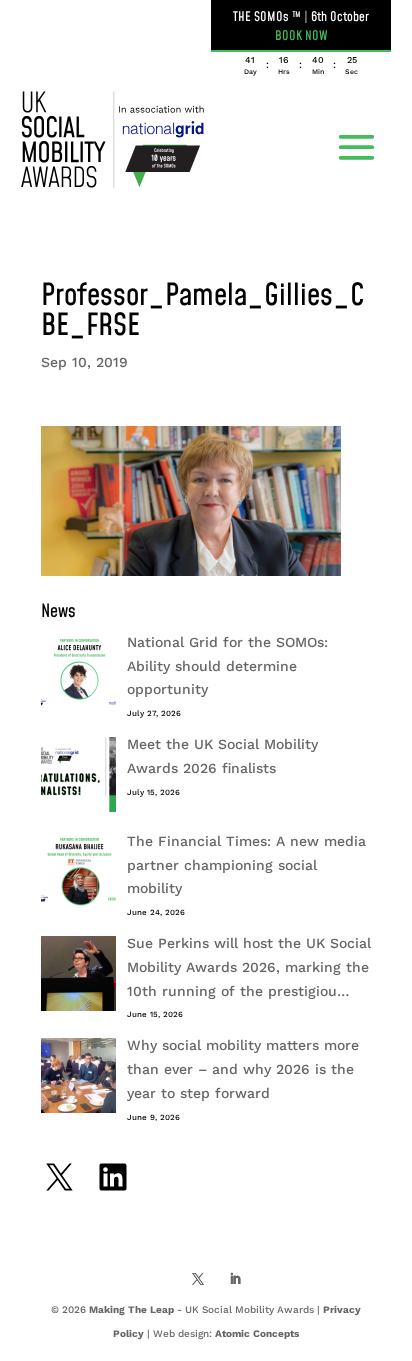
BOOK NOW (301, 36)
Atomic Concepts (257, 1333)
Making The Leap (131, 1309)
